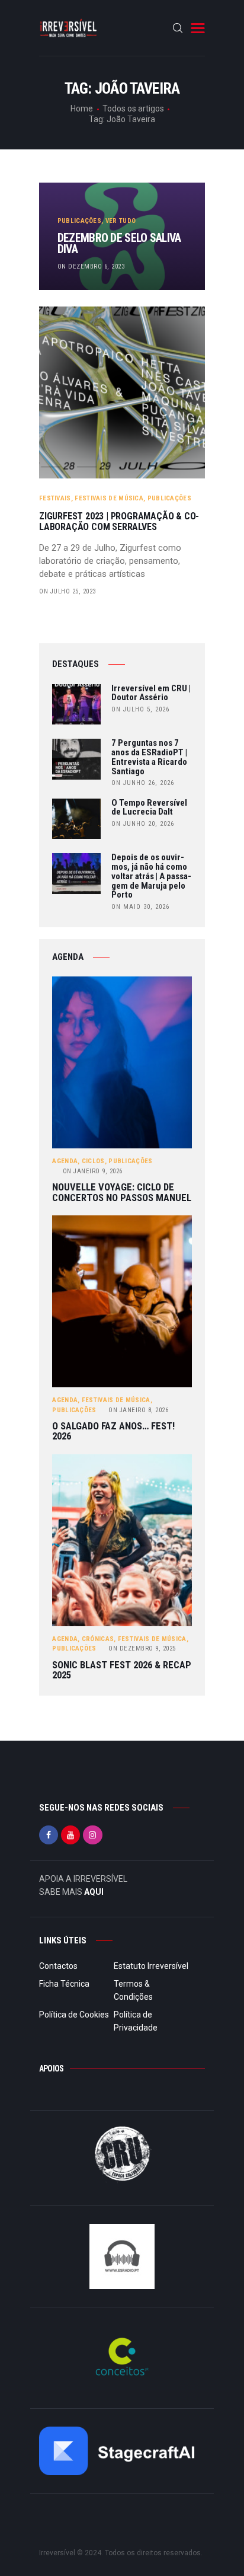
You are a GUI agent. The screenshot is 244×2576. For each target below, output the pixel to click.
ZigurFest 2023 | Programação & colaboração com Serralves (119, 522)
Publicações (79, 221)
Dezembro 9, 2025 (142, 1648)
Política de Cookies (74, 2015)
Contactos (58, 1966)
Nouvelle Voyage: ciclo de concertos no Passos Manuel (122, 1193)
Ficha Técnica (64, 1984)
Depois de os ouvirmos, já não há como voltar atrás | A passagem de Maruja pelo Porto (151, 877)
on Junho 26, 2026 (143, 783)
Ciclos (93, 1161)
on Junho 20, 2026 (143, 824)
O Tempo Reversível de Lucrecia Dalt (149, 808)
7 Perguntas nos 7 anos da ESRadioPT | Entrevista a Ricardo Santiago (149, 757)
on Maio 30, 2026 (140, 907)
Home (82, 108)
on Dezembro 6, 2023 (91, 266)
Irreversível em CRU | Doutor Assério (151, 694)
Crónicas (98, 1639)
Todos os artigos (133, 108)
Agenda (65, 1161)
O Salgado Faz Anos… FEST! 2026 (113, 1431)
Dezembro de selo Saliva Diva (119, 244)
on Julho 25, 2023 (68, 591)
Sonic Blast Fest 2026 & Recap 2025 (122, 1670)
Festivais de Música (109, 498)
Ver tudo (121, 221)
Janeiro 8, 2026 (138, 1410)
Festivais (55, 498)
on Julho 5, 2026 (140, 709)
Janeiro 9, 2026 (93, 1171)
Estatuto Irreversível (151, 1966)
